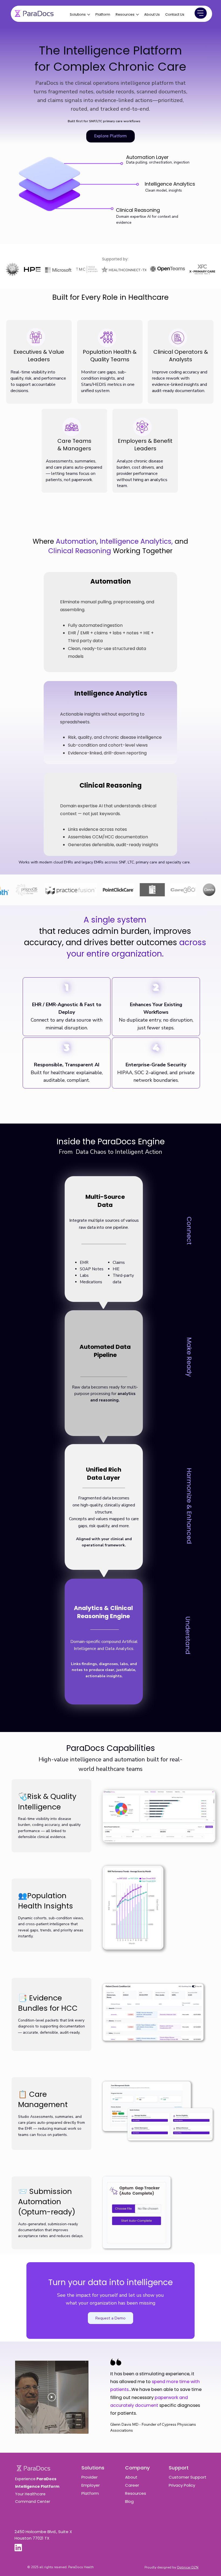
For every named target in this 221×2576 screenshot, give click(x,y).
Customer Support (188, 2477)
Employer (91, 2485)
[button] (111, 2318)
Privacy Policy (182, 2485)
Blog (129, 2501)
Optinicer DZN (188, 2567)
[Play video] (52, 2397)
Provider (89, 2477)
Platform (90, 2493)
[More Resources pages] (137, 15)
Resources (136, 2493)
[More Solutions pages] (89, 15)
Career (132, 2485)
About (132, 2477)
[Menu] (201, 13)
